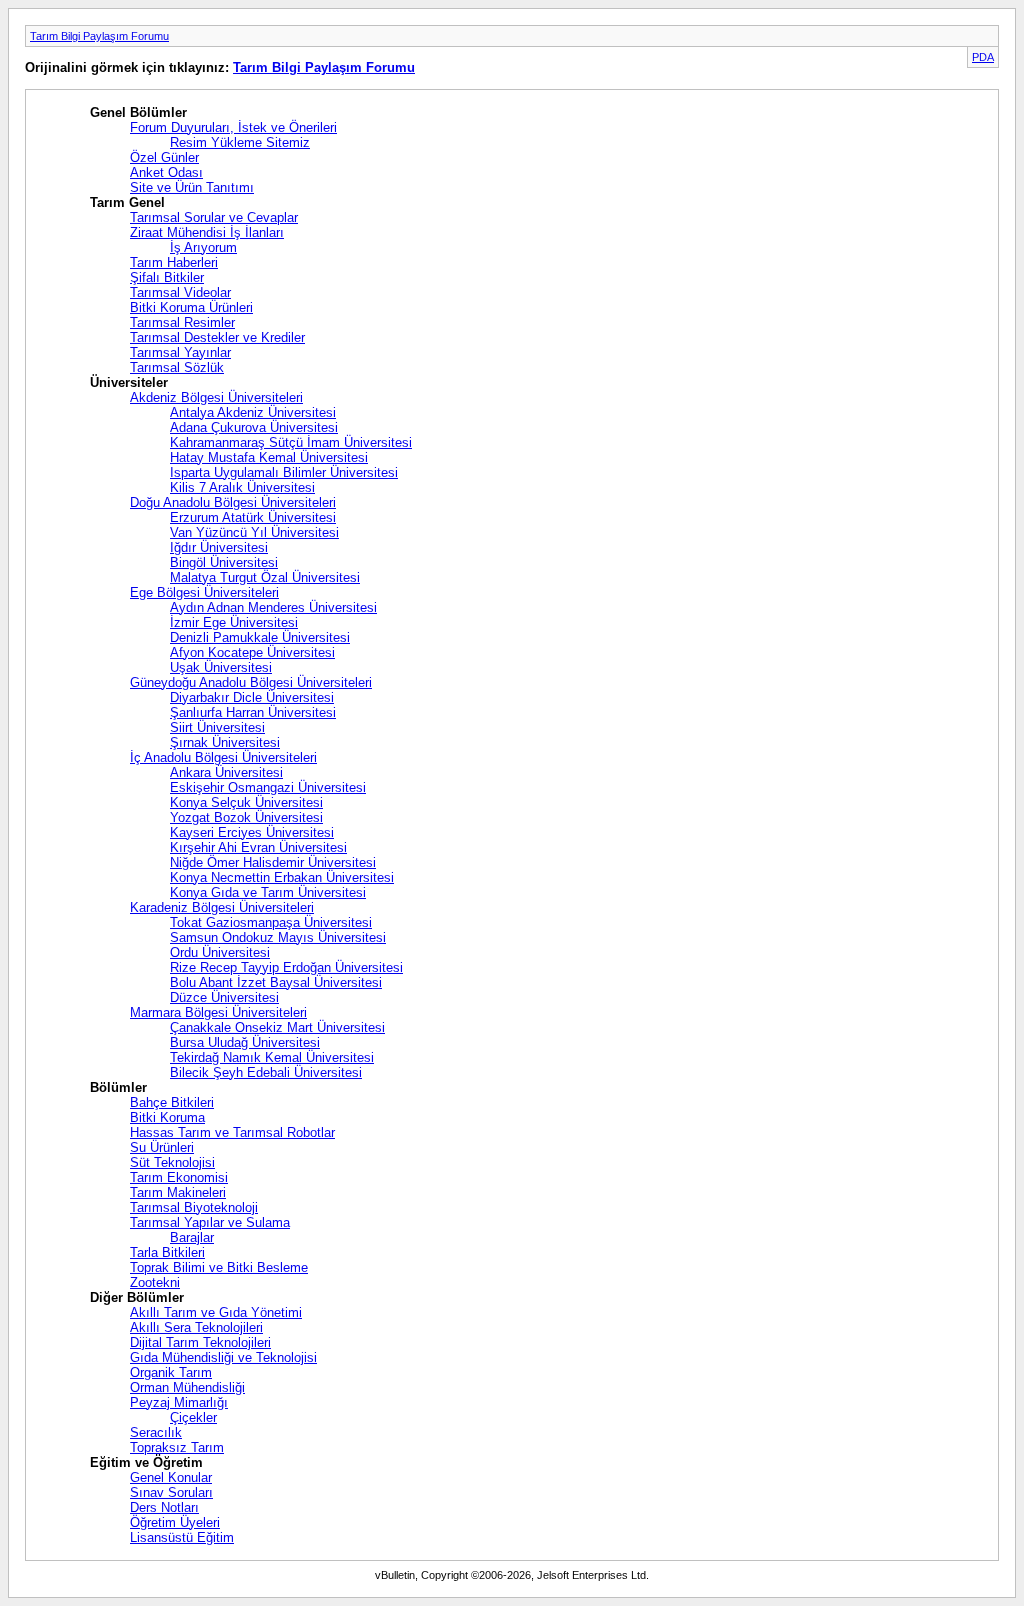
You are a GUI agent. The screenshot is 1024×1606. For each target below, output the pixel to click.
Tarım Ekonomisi (179, 1177)
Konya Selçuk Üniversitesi (246, 802)
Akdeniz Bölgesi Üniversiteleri (216, 397)
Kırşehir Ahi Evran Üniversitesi (258, 847)
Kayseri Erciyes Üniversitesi (252, 832)
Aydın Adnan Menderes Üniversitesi (273, 607)
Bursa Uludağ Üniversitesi (245, 1042)
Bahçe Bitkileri (172, 1102)
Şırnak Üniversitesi (225, 742)
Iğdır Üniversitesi (219, 547)
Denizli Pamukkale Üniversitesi (260, 637)
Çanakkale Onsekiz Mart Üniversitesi (277, 1027)
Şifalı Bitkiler (167, 277)
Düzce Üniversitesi (224, 997)
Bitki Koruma (167, 1117)
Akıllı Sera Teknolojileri (196, 1327)
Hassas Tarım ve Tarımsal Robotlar (232, 1132)
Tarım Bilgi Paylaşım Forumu (99, 36)
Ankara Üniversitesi (226, 772)
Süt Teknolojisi (172, 1162)
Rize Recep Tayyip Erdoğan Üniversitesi (286, 967)
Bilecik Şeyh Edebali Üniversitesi (266, 1072)
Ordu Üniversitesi (220, 952)
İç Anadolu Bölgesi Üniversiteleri (223, 757)
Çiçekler (193, 1417)
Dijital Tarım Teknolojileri (200, 1342)
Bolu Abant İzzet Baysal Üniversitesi (276, 982)
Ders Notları (164, 1507)
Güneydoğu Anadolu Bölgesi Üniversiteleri (251, 682)
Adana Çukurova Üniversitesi (254, 427)
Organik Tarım (171, 1372)
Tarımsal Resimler (182, 322)
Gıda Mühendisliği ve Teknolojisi (223, 1357)
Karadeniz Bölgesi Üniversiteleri (222, 907)
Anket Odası (166, 172)
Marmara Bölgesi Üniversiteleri (218, 1012)
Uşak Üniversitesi (221, 667)
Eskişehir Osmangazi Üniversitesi (268, 787)
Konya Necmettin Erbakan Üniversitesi (282, 877)
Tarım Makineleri (178, 1192)
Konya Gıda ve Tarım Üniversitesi (268, 892)
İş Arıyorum (203, 247)
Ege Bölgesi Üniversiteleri (204, 592)
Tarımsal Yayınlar (180, 352)
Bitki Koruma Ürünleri (191, 307)
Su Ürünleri (162, 1147)
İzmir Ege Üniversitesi (234, 622)
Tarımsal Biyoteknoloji (194, 1207)
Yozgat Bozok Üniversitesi (246, 817)
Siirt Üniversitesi (217, 727)
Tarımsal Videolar (180, 292)
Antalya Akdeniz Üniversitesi (253, 412)
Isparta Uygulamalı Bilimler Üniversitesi (284, 472)
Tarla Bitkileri (167, 1252)
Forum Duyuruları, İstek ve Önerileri (233, 127)
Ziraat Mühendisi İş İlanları (207, 232)
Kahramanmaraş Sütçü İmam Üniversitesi (291, 442)
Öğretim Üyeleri (175, 1522)
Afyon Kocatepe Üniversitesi (252, 652)
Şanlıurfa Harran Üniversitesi (253, 712)
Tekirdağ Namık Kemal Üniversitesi (272, 1057)
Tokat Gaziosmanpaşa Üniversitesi (271, 922)
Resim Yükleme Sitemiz (240, 142)
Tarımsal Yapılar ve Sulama (210, 1222)
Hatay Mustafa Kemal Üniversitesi (269, 457)
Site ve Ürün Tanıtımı (192, 187)
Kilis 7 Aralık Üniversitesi (242, 487)
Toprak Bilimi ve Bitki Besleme (219, 1267)
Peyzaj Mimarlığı (179, 1402)
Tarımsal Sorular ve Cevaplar (214, 217)
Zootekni (155, 1282)
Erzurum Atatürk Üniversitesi (253, 517)
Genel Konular (171, 1477)
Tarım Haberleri (174, 262)
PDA (983, 57)
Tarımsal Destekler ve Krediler (217, 337)
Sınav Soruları (171, 1492)
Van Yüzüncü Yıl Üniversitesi (254, 532)
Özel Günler (164, 157)
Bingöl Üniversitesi (224, 562)
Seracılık (156, 1432)
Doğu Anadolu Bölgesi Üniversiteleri (233, 502)
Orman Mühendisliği (187, 1387)
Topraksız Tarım (177, 1447)
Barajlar (192, 1237)
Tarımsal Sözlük (177, 367)
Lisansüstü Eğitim (182, 1537)
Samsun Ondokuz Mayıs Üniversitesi (278, 937)
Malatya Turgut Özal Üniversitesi (265, 577)
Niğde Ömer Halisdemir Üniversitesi (273, 862)
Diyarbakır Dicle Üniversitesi (252, 697)
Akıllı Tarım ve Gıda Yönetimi (216, 1312)
